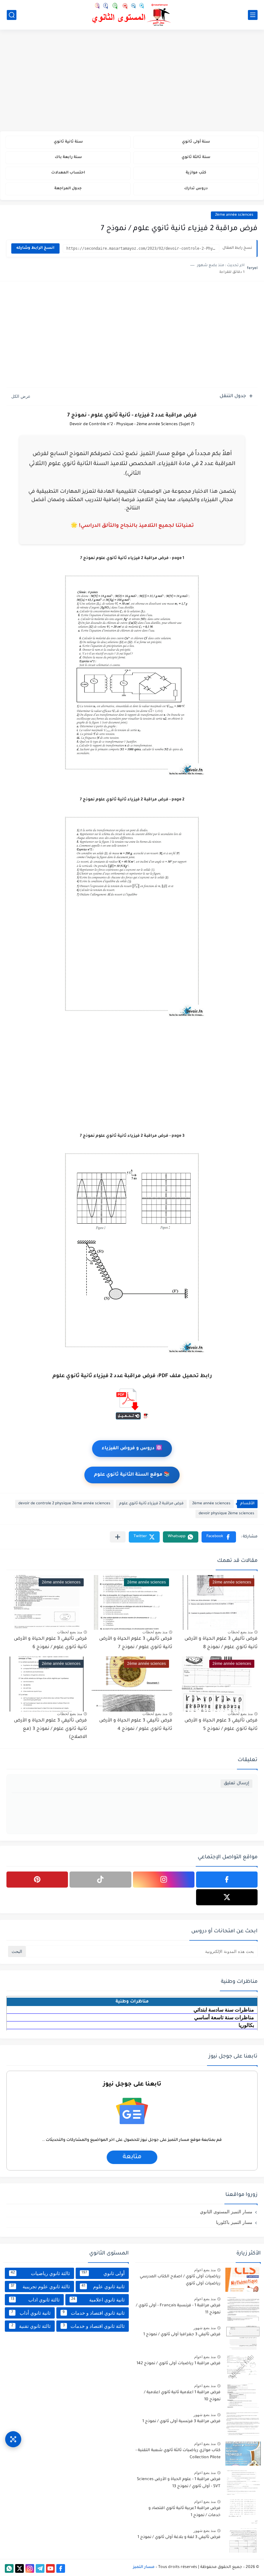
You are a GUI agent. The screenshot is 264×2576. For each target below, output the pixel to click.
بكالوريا (246, 2025)
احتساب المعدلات (68, 173)
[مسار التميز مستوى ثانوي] (132, 15)
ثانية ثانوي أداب (31, 2313)
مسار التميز (144, 2567)
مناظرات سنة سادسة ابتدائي (224, 2010)
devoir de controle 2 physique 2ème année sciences (64, 1504)
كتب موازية (196, 173)
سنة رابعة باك (68, 158)
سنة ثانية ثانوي (68, 142)
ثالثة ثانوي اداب (35, 2300)
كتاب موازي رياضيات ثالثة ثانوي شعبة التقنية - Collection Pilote (178, 2454)
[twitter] (227, 1897)
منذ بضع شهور (205, 2328)
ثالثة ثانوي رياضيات (40, 2273)
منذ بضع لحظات (240, 1632)
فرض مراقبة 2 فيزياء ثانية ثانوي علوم (151, 1504)
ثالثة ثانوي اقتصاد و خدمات (94, 2326)
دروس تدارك (196, 189)
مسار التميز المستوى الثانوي (226, 2212)
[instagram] (164, 1880)
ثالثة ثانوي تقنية (31, 2326)
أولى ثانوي (103, 2273)
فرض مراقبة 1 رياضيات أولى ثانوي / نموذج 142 (179, 2364)
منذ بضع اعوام (205, 2270)
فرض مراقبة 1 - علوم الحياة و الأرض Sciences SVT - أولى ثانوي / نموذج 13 (179, 2483)
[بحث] (12, 15)
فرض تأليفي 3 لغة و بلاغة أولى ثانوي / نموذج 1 (179, 2537)
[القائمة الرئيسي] (253, 15)
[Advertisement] (132, 81)
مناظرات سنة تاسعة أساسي (224, 2017)
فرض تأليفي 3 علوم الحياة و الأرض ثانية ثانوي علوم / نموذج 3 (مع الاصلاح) (50, 1729)
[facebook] (227, 1880)
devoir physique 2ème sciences (226, 1514)
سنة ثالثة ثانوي (196, 158)
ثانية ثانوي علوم (103, 2287)
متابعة (132, 2157)
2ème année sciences (234, 215)
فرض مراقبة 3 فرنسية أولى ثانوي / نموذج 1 (181, 2422)
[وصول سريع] (13, 2439)
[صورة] (243, 2280)
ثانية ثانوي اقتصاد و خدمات (94, 2313)
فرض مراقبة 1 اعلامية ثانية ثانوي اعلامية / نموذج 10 (182, 2396)
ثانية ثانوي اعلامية (98, 2300)
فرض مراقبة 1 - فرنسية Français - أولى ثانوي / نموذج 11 (178, 2309)
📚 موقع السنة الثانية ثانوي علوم (132, 1475)
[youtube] (50, 2568)
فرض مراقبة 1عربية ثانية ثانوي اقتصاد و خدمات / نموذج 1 (184, 2512)
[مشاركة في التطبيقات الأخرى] (118, 1537)
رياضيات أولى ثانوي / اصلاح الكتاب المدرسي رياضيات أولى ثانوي (180, 2280)
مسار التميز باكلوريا (234, 2222)
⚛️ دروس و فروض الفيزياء (132, 1449)
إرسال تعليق (236, 1783)
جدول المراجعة (68, 189)
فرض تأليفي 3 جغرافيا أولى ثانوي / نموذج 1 (182, 2335)
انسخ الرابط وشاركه (35, 248)
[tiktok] (100, 1880)
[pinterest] (37, 1880)
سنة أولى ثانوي (196, 142)
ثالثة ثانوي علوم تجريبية (40, 2287)
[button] (219, 1537)
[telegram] (40, 2568)
